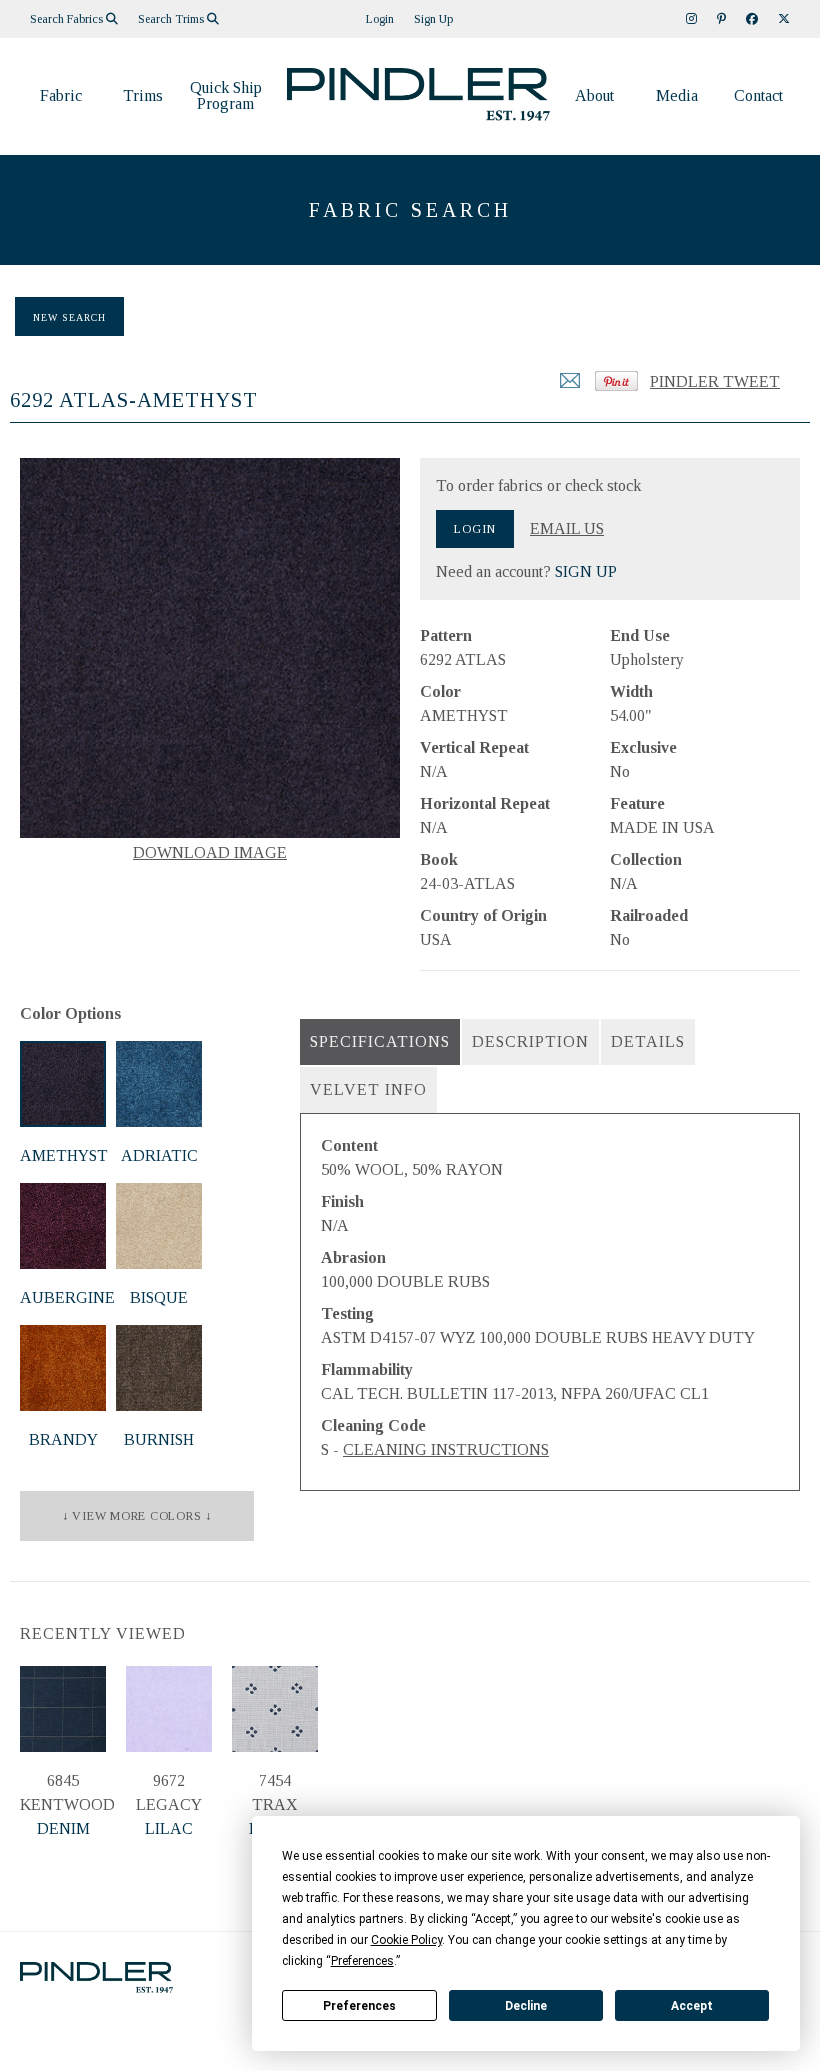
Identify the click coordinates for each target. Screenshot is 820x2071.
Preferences (359, 2006)
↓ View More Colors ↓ (137, 1516)
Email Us (567, 529)
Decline (526, 2006)
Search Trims (172, 19)
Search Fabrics (68, 19)
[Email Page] (570, 386)
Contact (758, 95)
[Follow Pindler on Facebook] (752, 19)
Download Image (210, 852)
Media (677, 95)
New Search (69, 317)
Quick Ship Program (226, 95)
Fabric (61, 95)
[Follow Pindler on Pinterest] (721, 19)
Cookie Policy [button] (406, 1940)
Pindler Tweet (715, 381)
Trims (143, 95)
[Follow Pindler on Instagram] (691, 19)
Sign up (433, 19)
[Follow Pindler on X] (784, 19)
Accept (692, 2006)
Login (380, 19)
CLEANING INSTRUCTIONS (446, 1449)
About (594, 95)
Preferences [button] (362, 1961)
